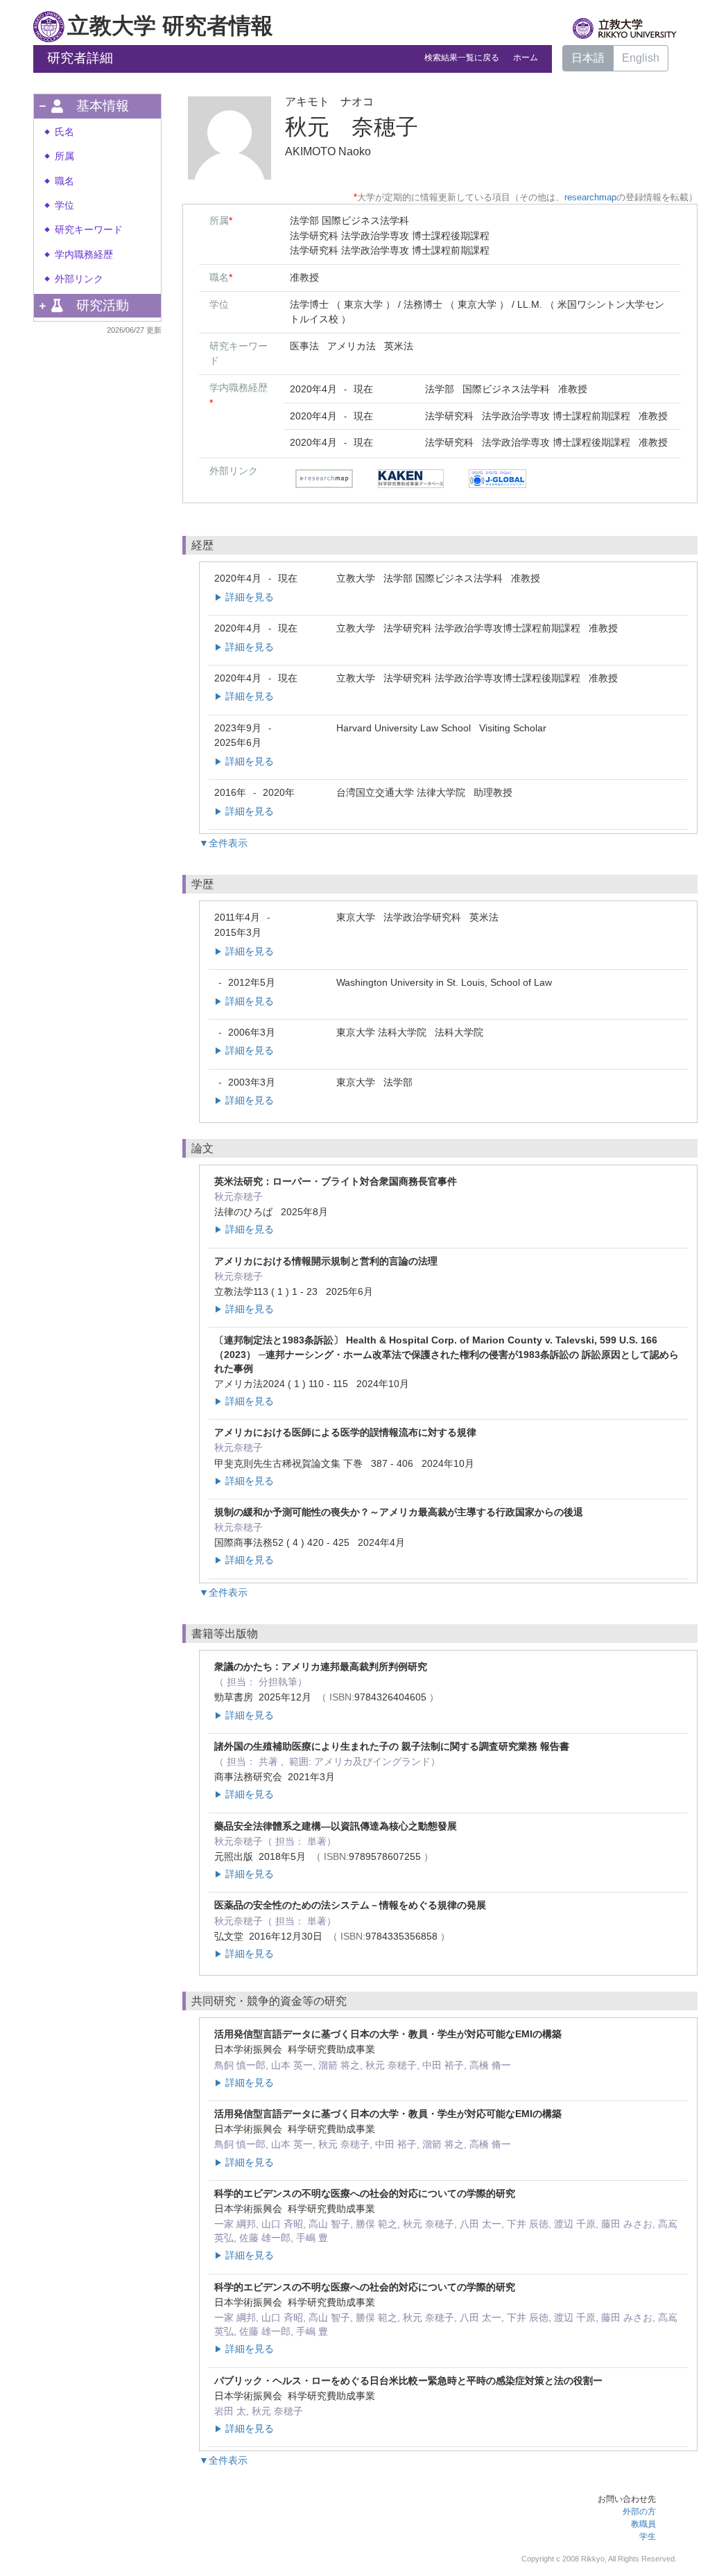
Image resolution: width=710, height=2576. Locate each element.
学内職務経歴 (84, 255)
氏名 (64, 132)
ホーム (526, 58)
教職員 (643, 2524)
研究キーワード (89, 230)
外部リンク (79, 279)
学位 (64, 206)
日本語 (588, 58)
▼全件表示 (223, 843)
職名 (64, 181)
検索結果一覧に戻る (462, 58)
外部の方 (639, 2512)
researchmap (590, 197)
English (641, 58)
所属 (64, 156)
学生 (648, 2536)
